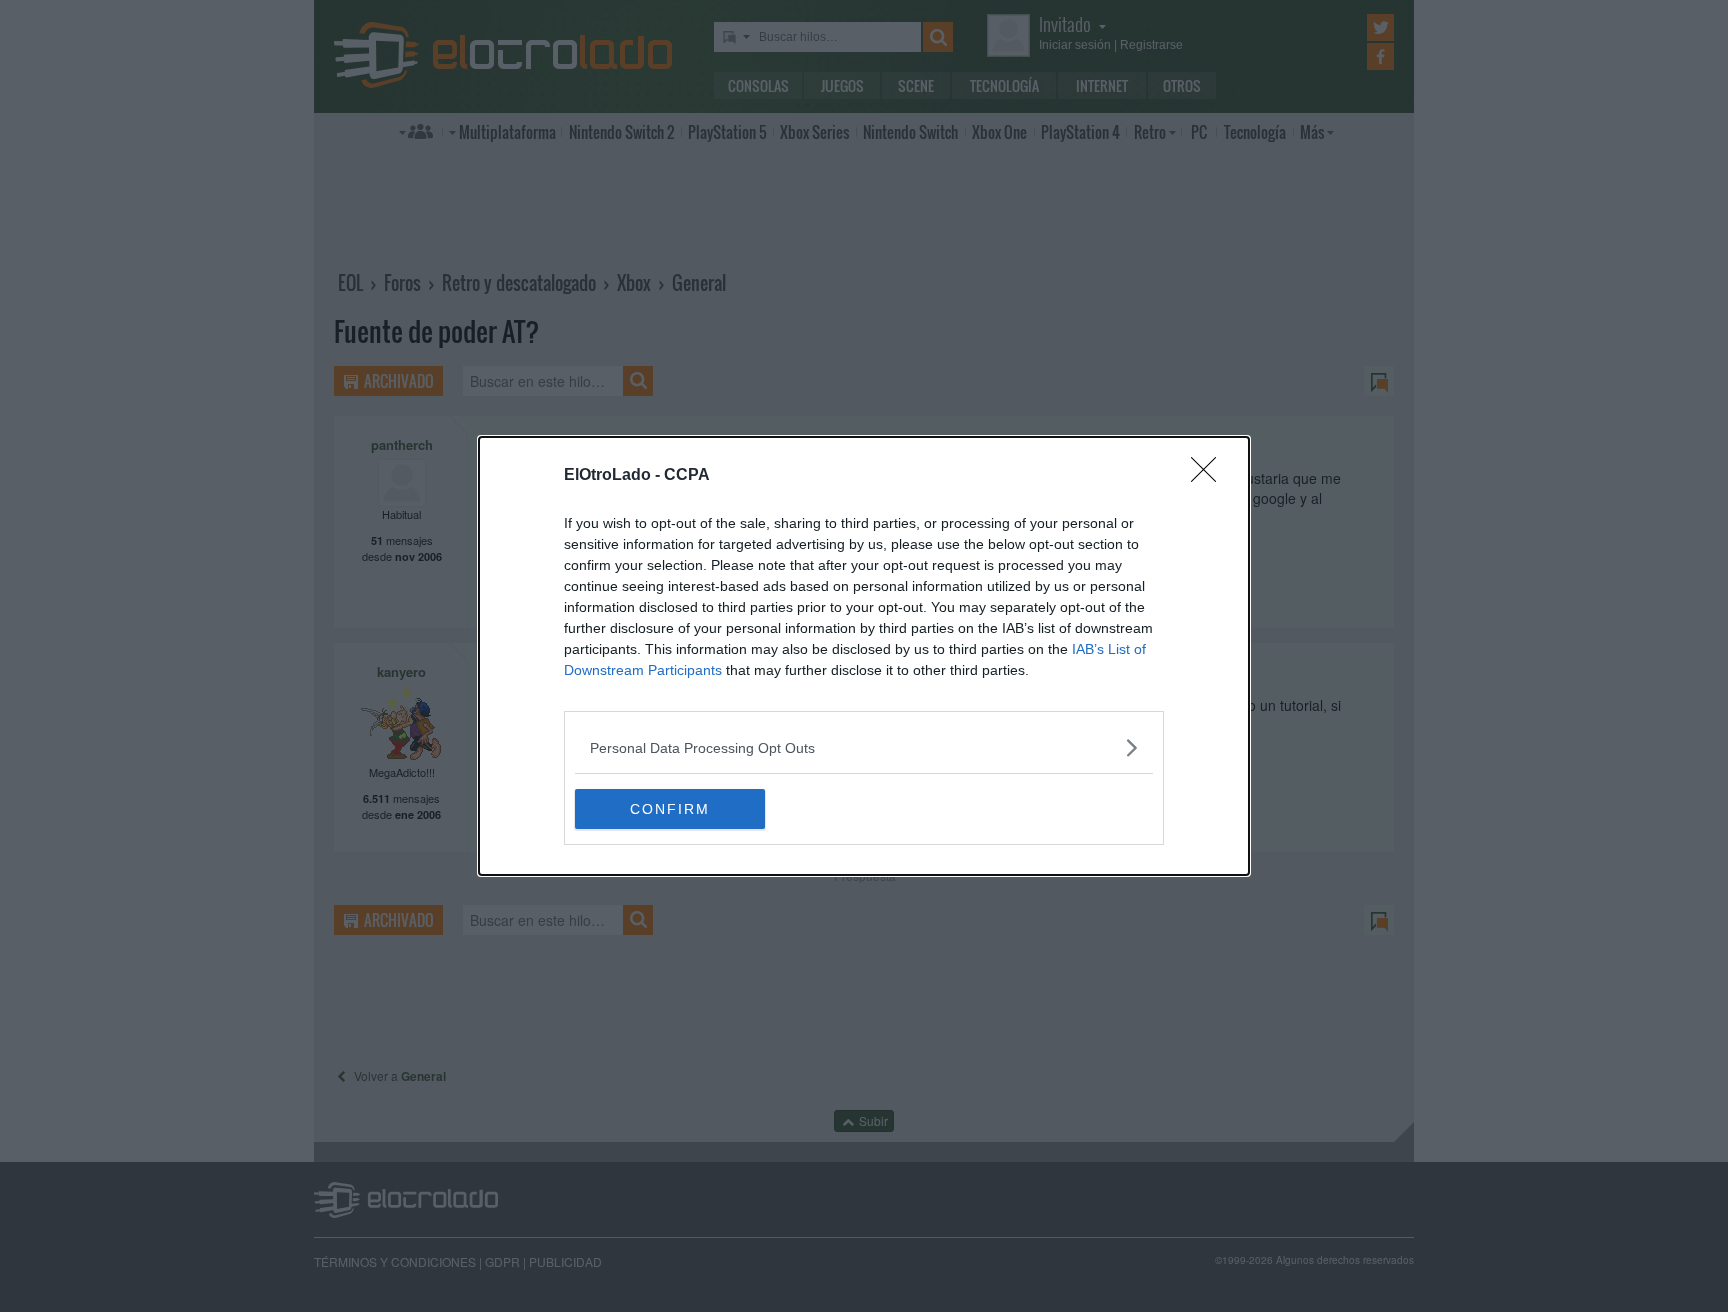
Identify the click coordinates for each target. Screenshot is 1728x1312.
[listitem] (864, 747)
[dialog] (864, 656)
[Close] (1210, 476)
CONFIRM (670, 809)
